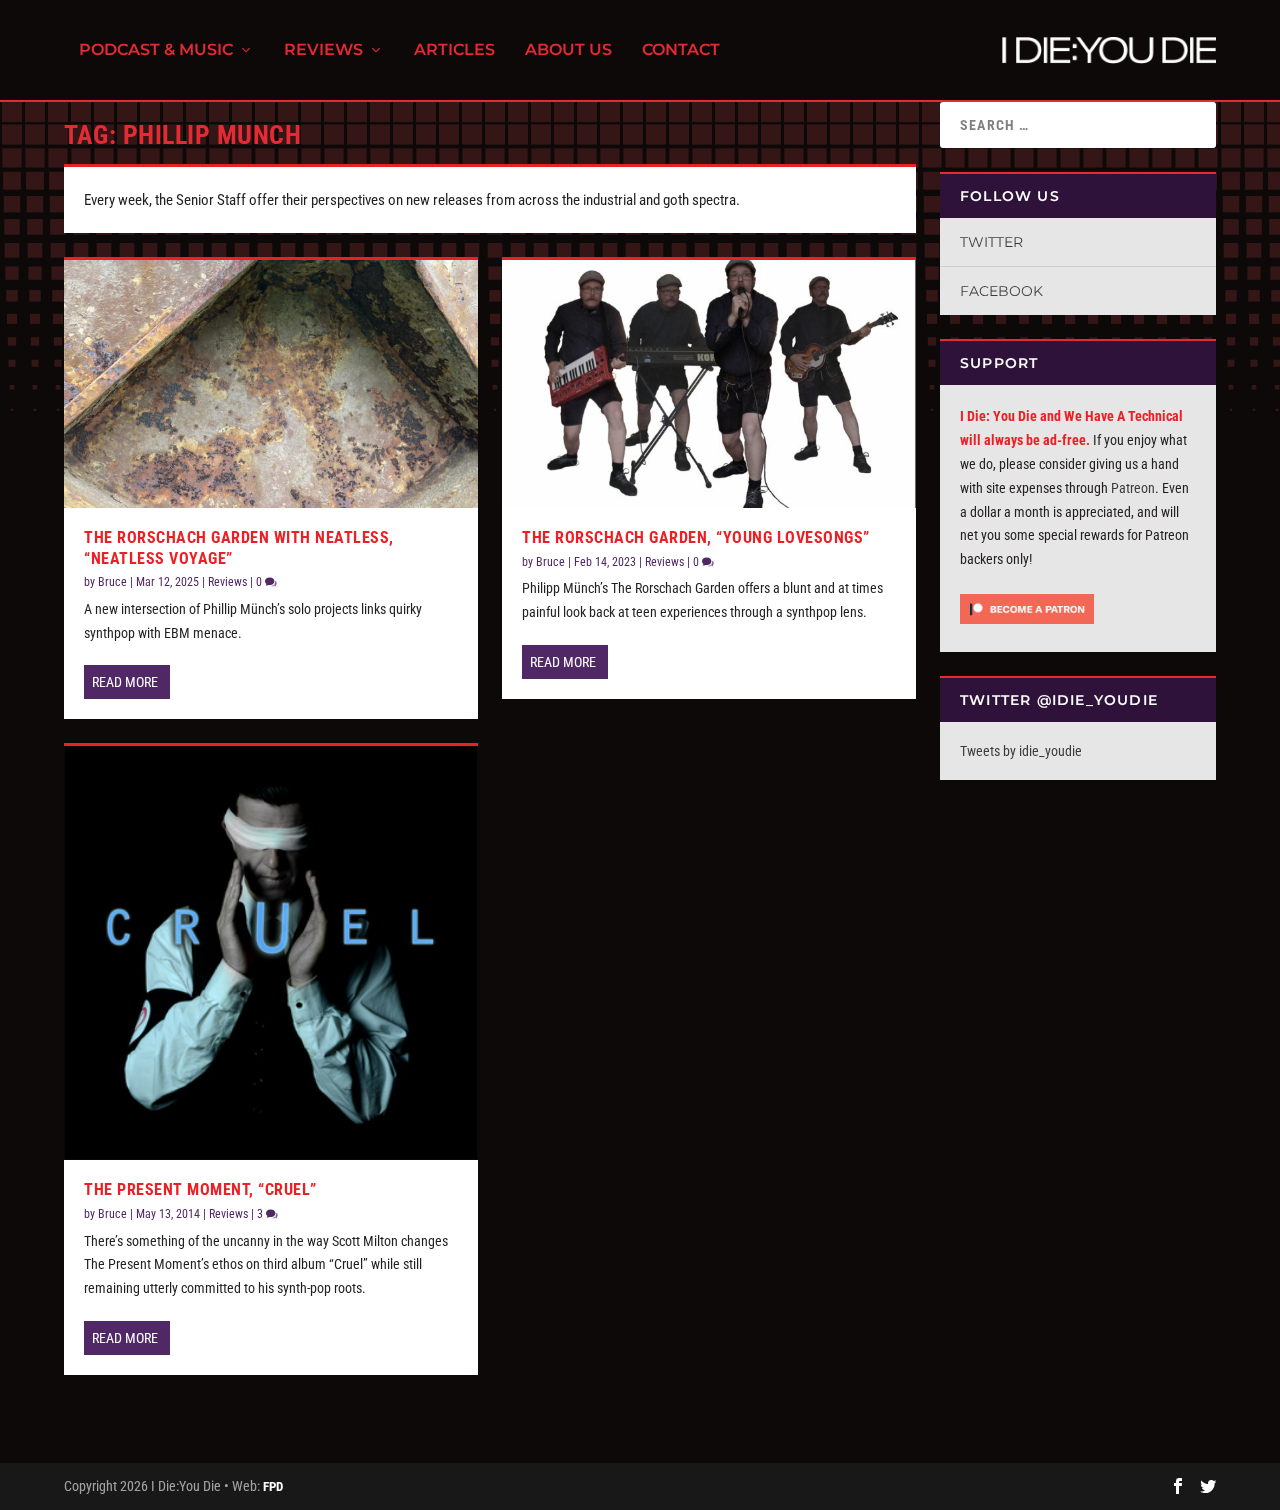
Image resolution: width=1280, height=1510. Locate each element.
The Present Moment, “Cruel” (200, 1189)
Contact (681, 50)
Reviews (323, 50)
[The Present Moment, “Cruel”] (271, 953)
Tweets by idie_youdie (1021, 751)
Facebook (1001, 291)
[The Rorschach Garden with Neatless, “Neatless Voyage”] (271, 384)
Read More (125, 682)
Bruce (112, 582)
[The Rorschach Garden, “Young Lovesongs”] (709, 384)
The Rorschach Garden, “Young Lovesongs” (696, 537)
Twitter (991, 242)
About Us (568, 50)
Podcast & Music (156, 50)
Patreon (1133, 488)
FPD (273, 1486)
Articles (454, 50)
